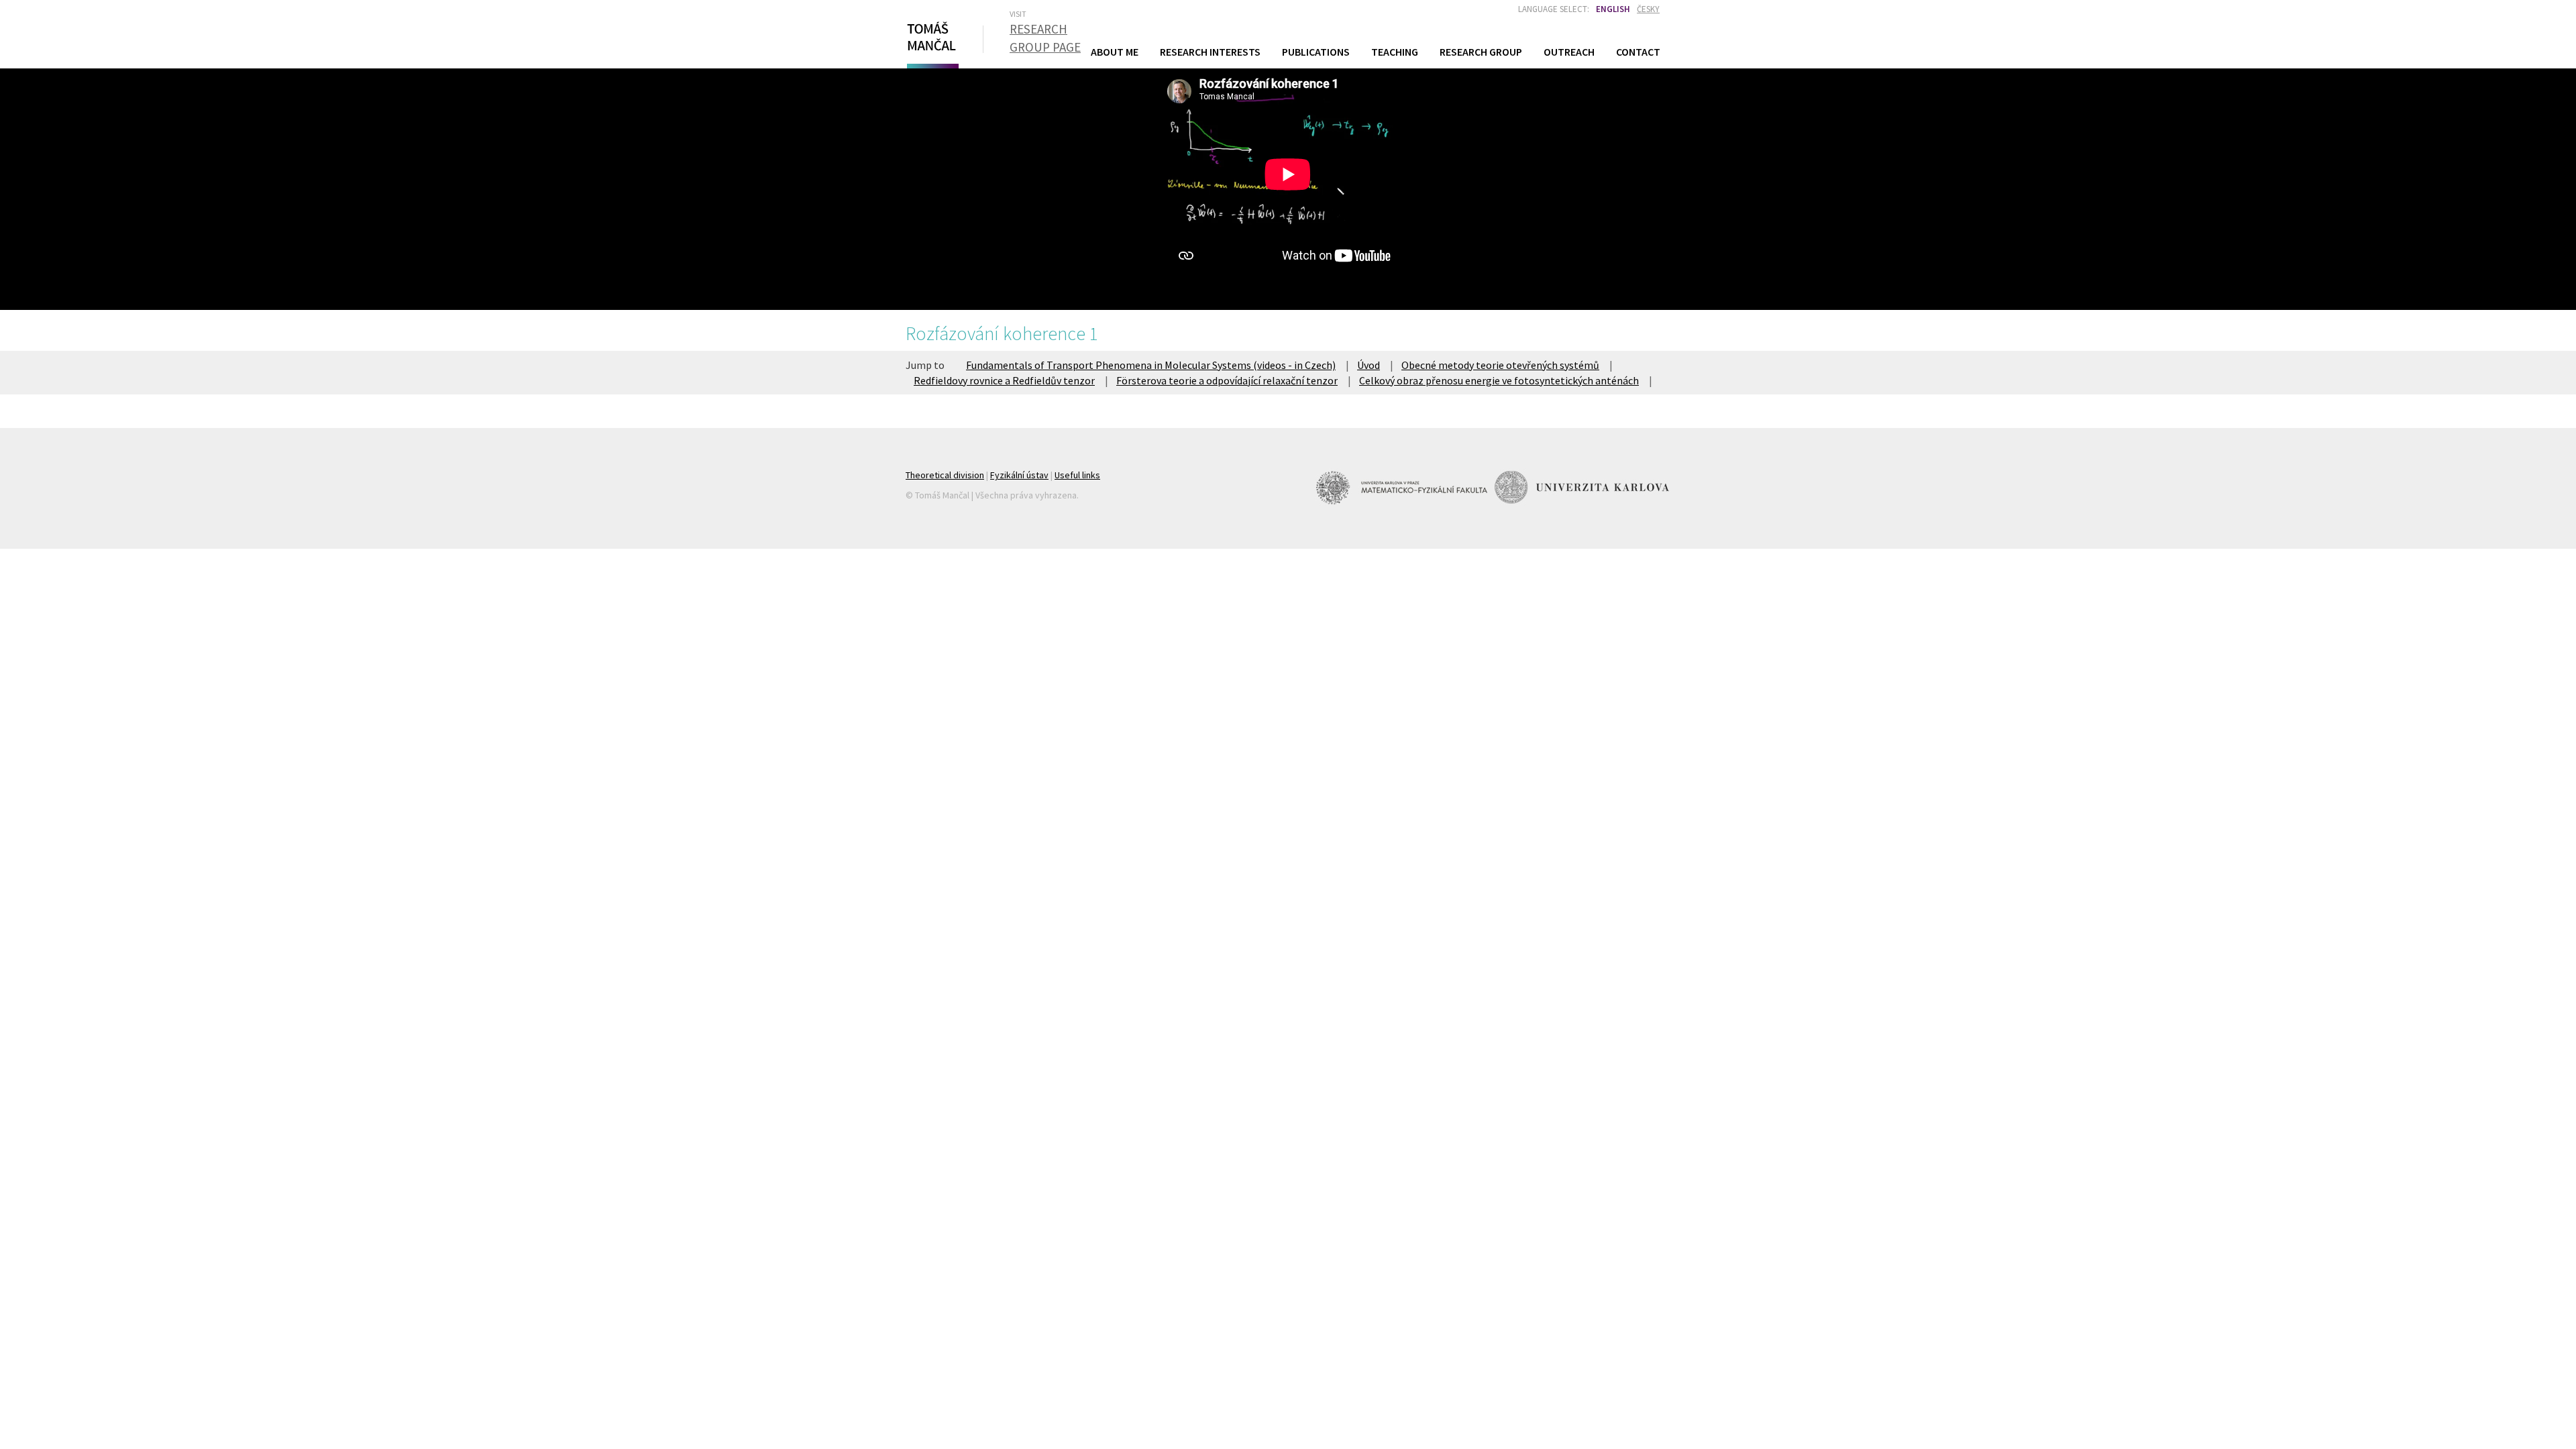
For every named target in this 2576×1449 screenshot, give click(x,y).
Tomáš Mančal (931, 42)
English (1613, 9)
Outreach (1569, 52)
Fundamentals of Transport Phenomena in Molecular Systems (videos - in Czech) (1151, 365)
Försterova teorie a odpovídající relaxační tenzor (1227, 380)
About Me (1115, 52)
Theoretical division (945, 475)
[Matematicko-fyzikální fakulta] (1403, 487)
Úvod (1368, 365)
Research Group (1481, 52)
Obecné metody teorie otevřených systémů (1500, 365)
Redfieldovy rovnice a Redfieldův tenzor (1004, 380)
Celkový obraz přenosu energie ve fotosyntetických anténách (1499, 380)
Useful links (1077, 475)
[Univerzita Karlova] (1582, 487)
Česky (1648, 9)
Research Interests (1210, 52)
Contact (1638, 52)
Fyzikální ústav (1019, 475)
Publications (1316, 52)
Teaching (1395, 51)
